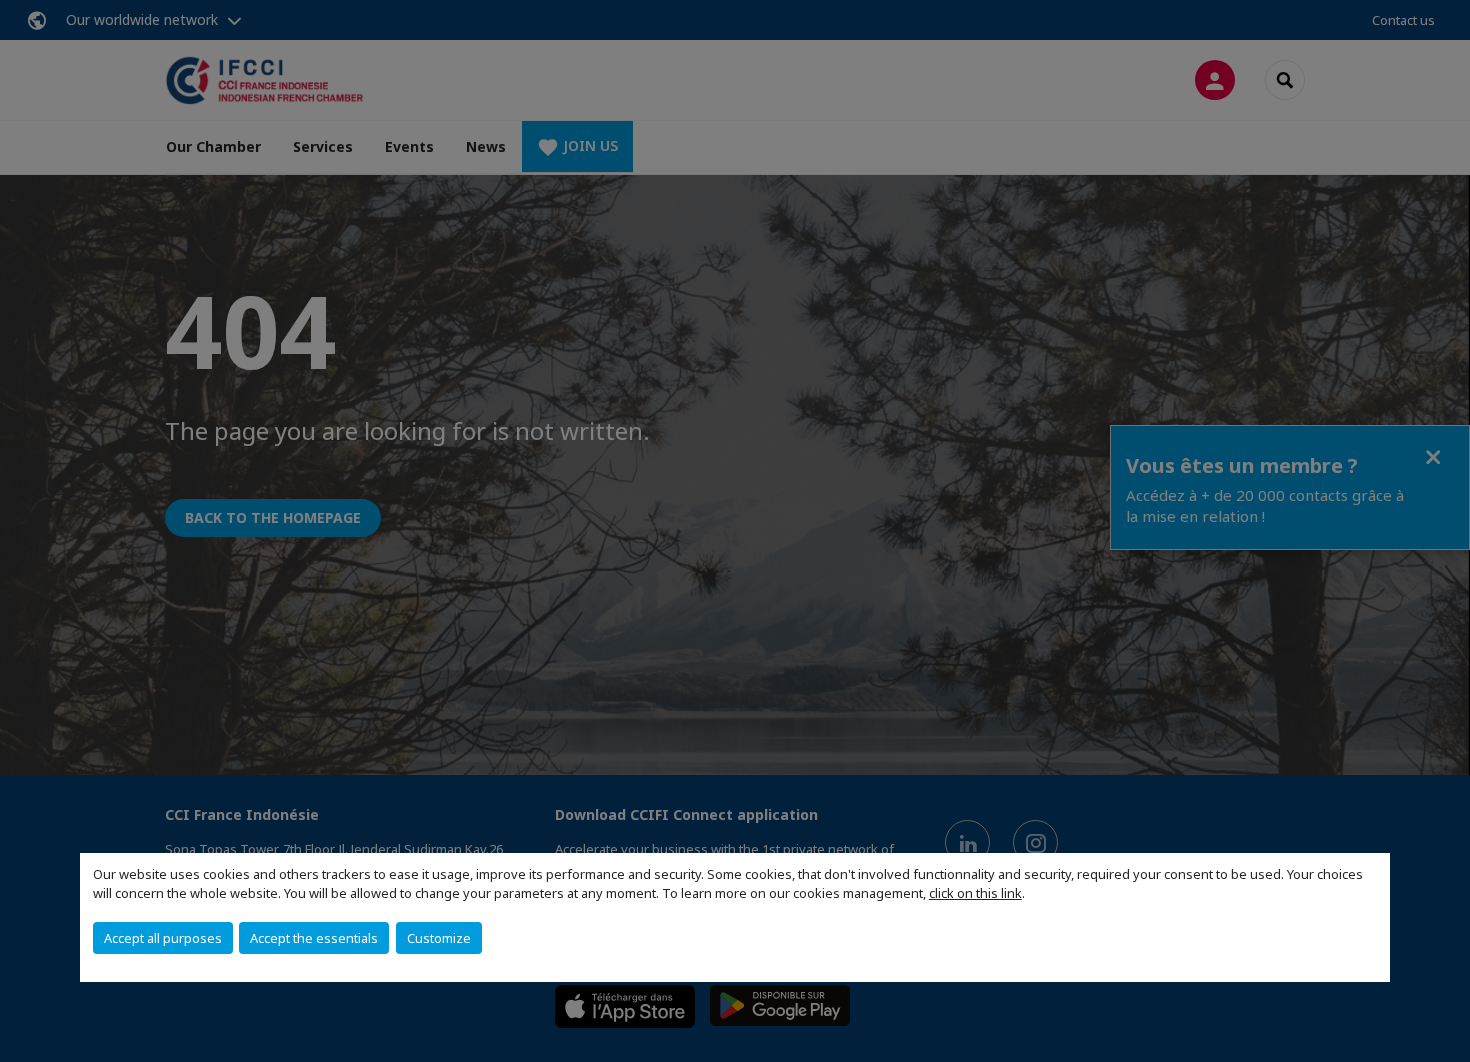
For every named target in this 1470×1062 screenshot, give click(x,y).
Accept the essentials (314, 938)
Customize (439, 938)
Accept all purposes (163, 938)
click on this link (975, 893)
